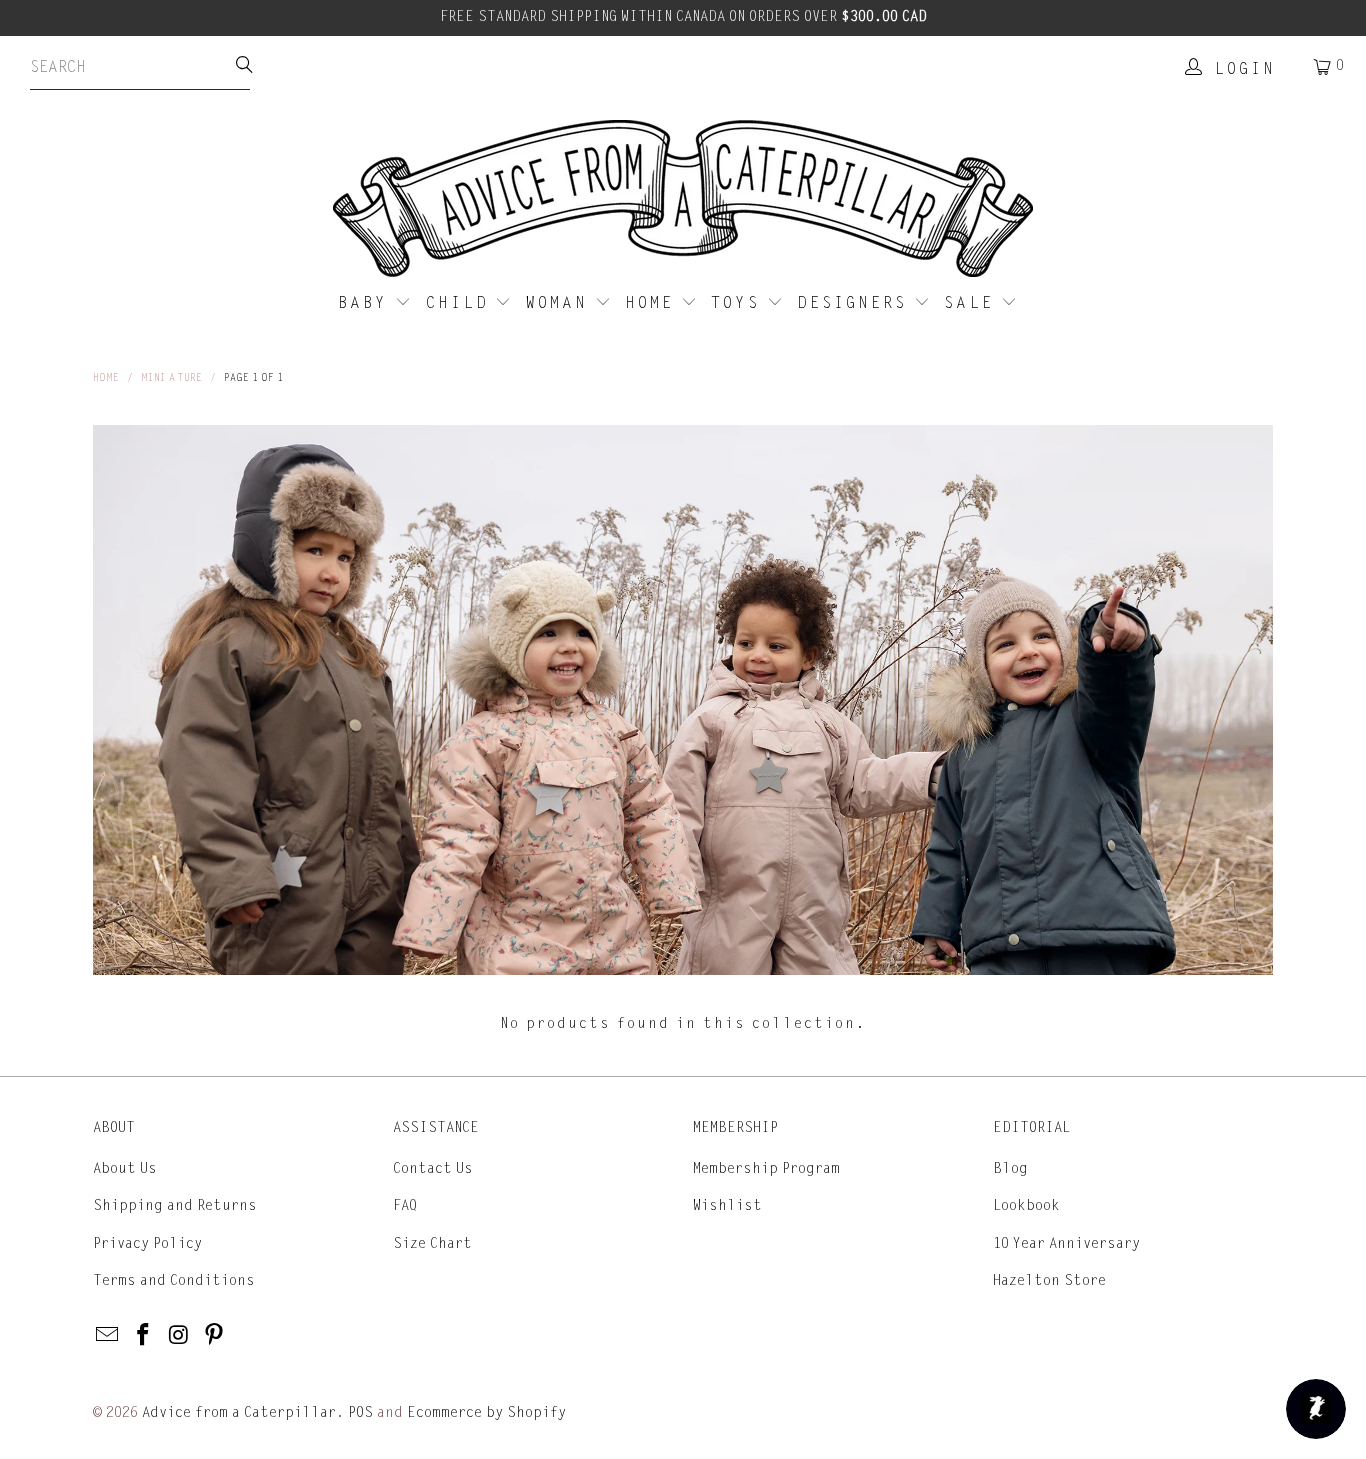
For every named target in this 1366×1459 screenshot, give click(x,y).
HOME (653, 303)
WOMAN (560, 303)
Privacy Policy (147, 1243)
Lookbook (1026, 1205)
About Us (125, 1168)
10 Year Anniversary (1066, 1243)
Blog (1010, 1168)
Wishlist (727, 1205)
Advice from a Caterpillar (239, 1412)
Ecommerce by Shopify (486, 1412)
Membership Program (766, 1168)
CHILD (461, 303)
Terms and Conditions (174, 1280)
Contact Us (433, 1168)
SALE (972, 303)
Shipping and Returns (175, 1205)
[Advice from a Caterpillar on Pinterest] (215, 1336)
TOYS (739, 303)
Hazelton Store (1049, 1280)
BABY (366, 303)
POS (360, 1412)
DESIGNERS (855, 303)
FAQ (405, 1205)
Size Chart (432, 1243)
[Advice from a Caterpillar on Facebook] (144, 1336)
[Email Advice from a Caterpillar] (108, 1336)
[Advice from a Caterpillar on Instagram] (179, 1336)
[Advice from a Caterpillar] (683, 200)
